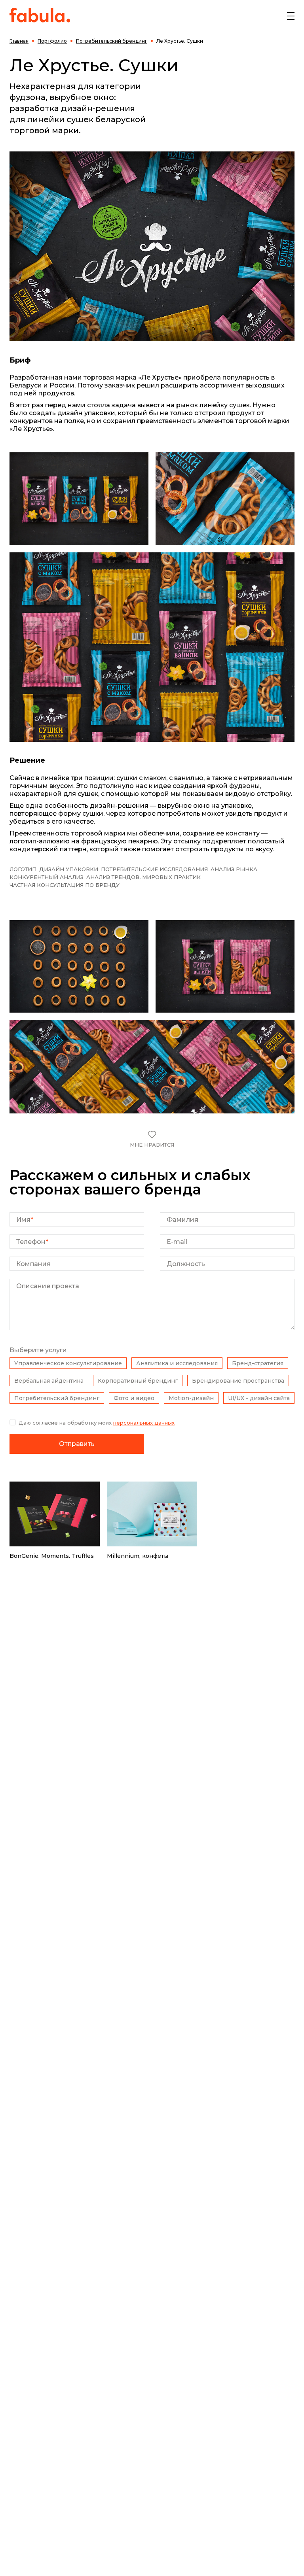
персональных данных (144, 1423)
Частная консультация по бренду (65, 885)
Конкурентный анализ (47, 877)
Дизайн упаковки (69, 869)
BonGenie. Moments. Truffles (52, 1556)
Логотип (23, 869)
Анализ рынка (234, 869)
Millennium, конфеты (138, 1556)
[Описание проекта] (152, 1328)
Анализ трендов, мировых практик (143, 877)
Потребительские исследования (154, 869)
